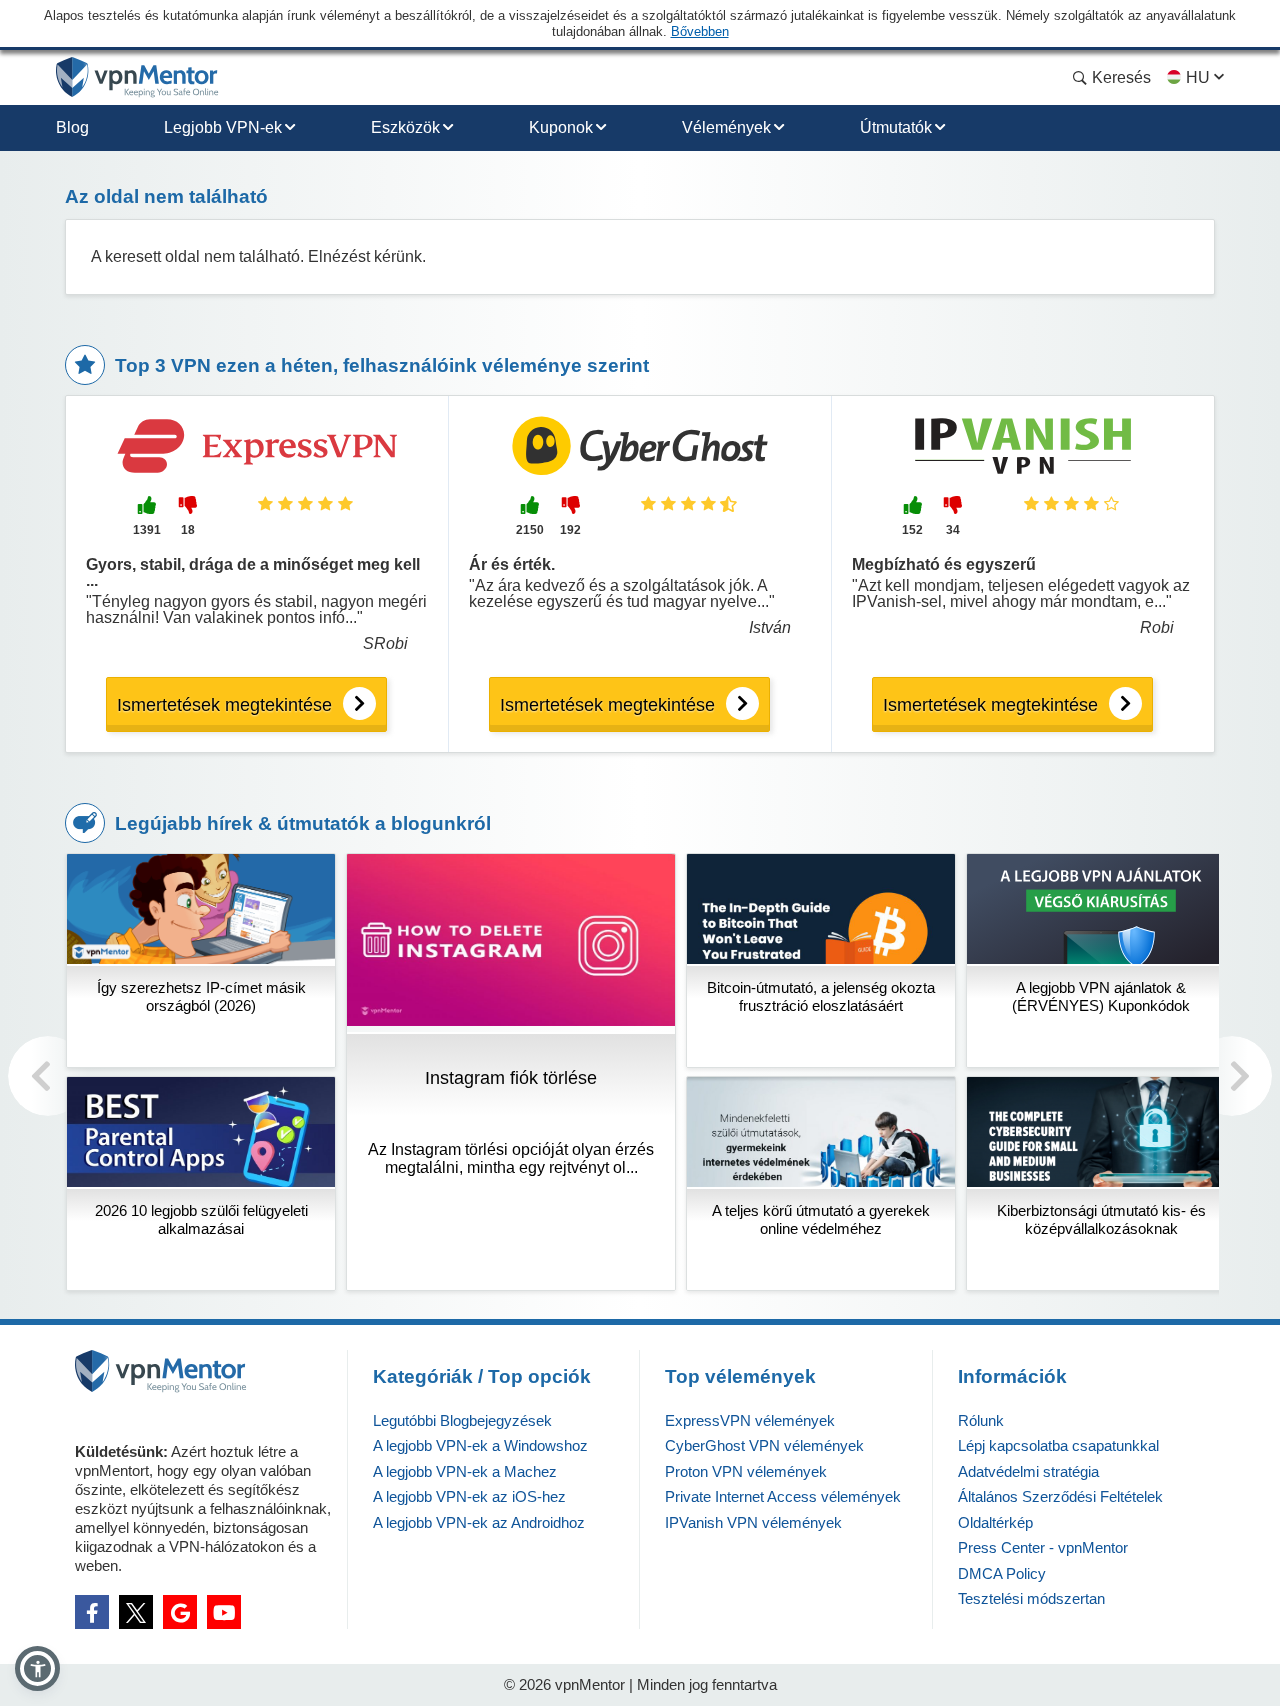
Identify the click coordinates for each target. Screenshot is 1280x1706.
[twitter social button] (136, 1612)
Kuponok (561, 127)
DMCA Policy (1002, 1573)
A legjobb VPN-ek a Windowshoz (480, 1445)
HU (1198, 77)
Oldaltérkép (995, 1522)
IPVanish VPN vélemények (753, 1522)
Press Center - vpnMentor (1043, 1547)
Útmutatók (896, 127)
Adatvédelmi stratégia (1028, 1471)
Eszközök (405, 127)
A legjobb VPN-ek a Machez (465, 1471)
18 (188, 530)
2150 (530, 530)
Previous (48, 1076)
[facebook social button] (92, 1612)
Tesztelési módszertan (1031, 1598)
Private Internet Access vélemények (783, 1496)
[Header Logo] (137, 77)
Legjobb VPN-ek (223, 127)
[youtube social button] (224, 1612)
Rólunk (981, 1420)
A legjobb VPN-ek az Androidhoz (479, 1522)
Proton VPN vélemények (746, 1471)
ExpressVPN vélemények (750, 1420)
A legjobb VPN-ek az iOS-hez (469, 1496)
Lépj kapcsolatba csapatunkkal (1058, 1445)
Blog (72, 127)
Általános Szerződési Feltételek (1060, 1496)
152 (912, 530)
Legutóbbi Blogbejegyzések (462, 1420)
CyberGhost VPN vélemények (764, 1445)
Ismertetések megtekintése (224, 705)
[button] (37, 1668)
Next (1232, 1076)
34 (953, 530)
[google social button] (180, 1612)
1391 (147, 530)
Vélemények (726, 127)
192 (570, 530)
